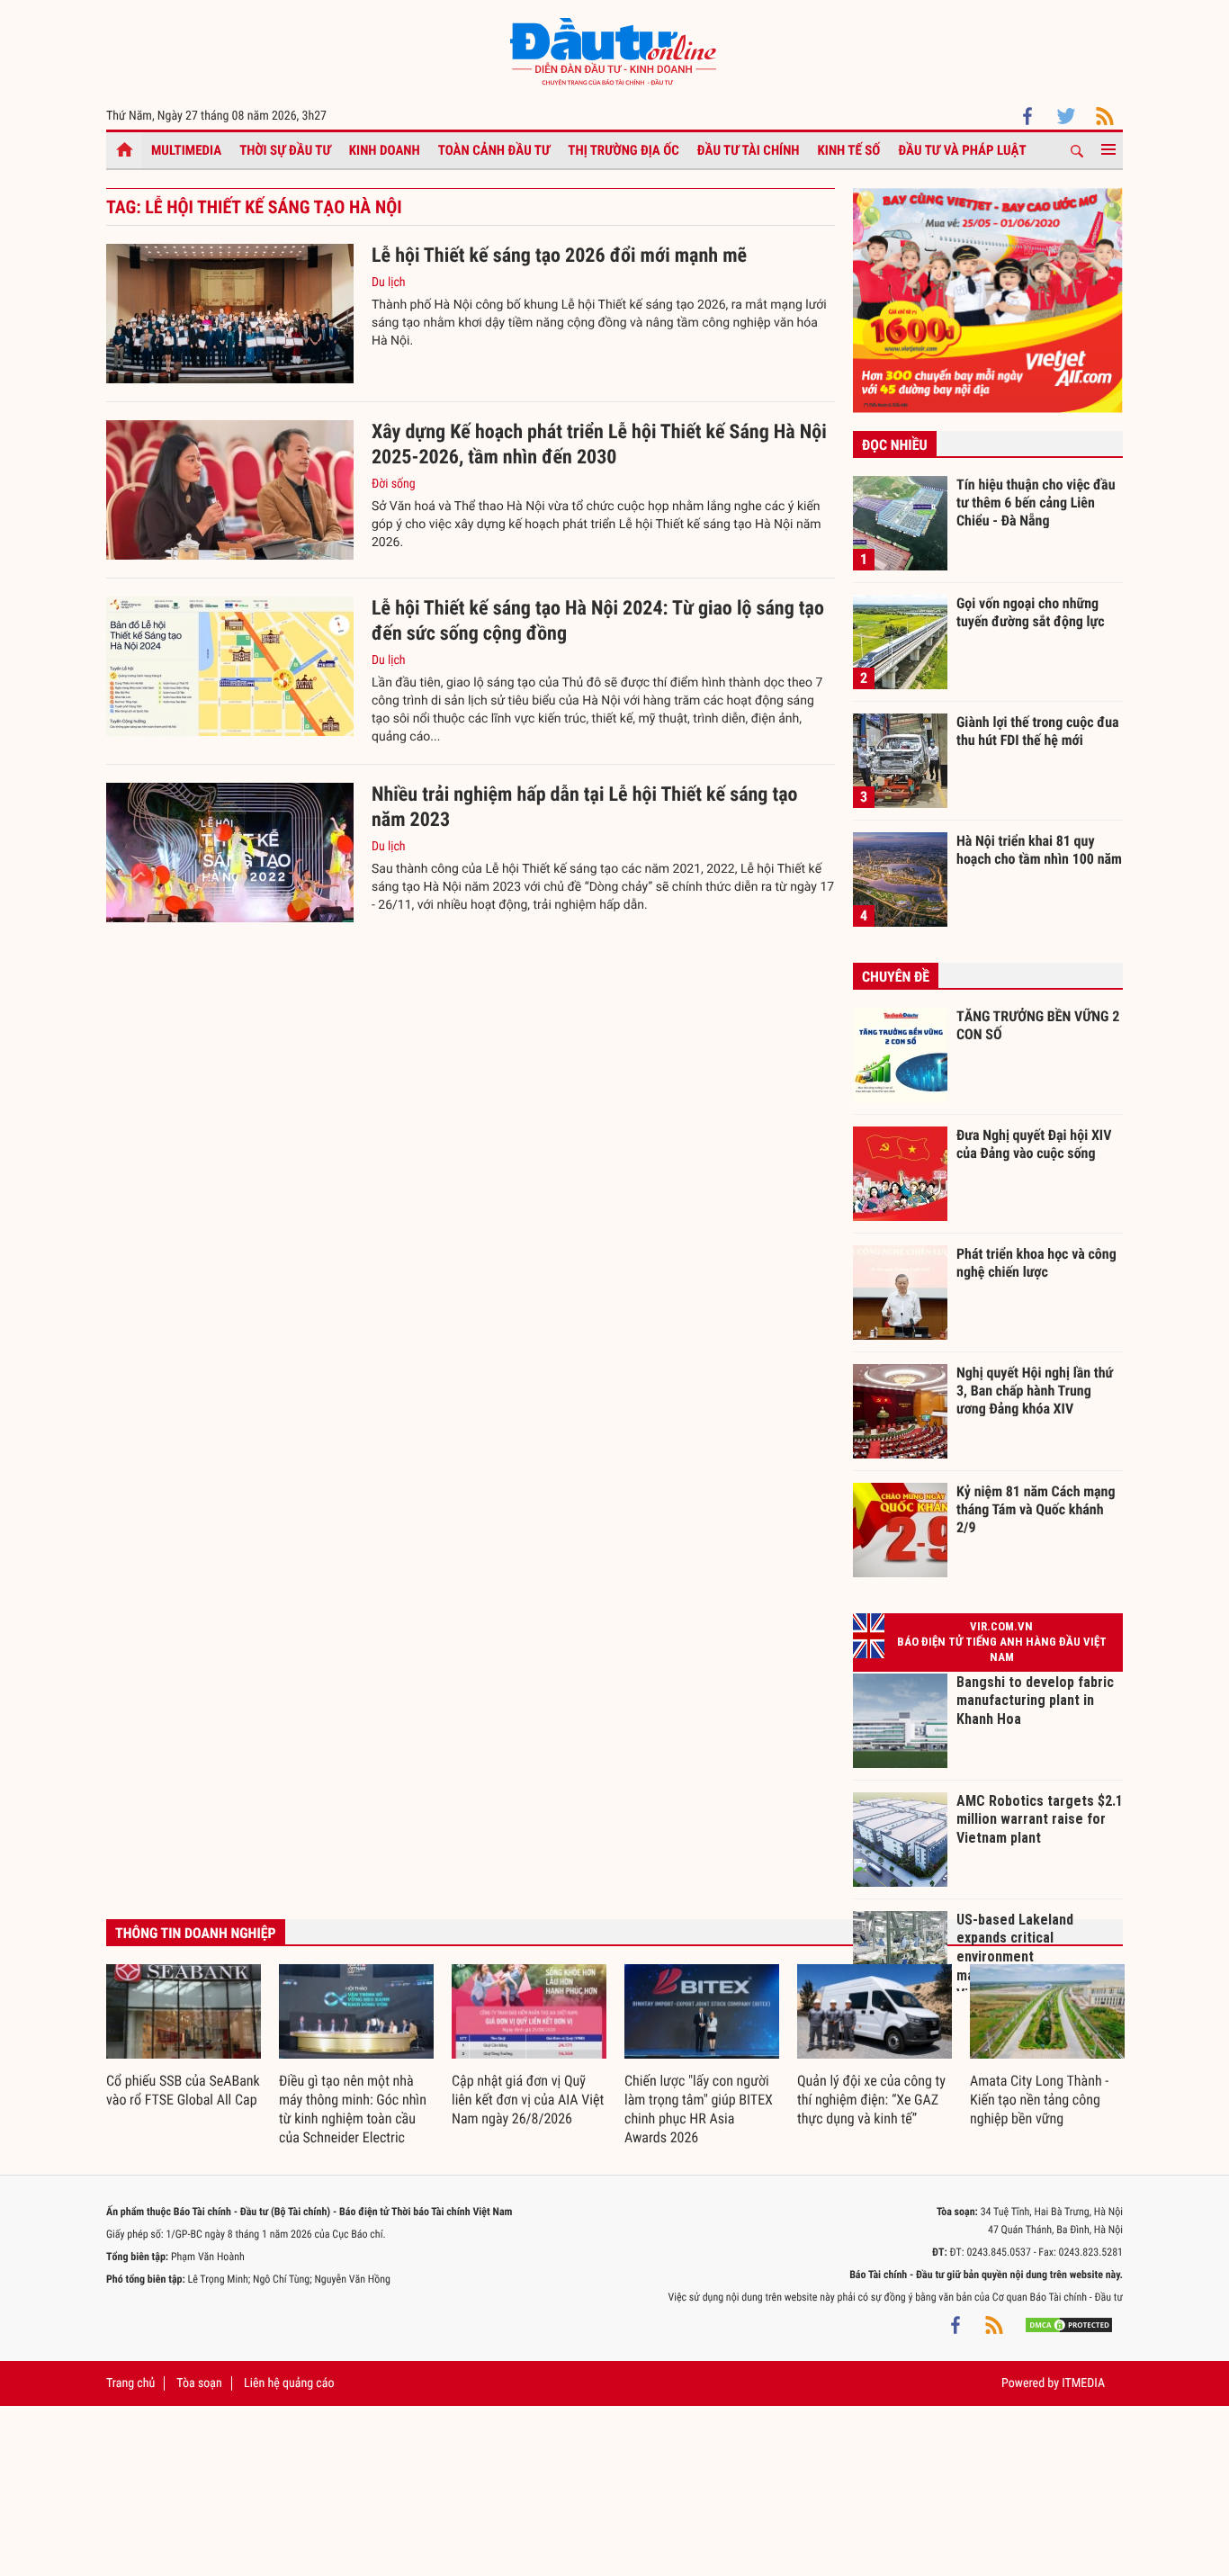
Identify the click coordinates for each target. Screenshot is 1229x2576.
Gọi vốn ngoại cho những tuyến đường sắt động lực (1031, 612)
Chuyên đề (896, 977)
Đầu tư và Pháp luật (962, 150)
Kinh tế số (849, 150)
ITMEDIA (1083, 2383)
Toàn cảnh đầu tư (494, 150)
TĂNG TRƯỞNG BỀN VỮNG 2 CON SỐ (1038, 1025)
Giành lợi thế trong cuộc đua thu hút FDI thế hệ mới (1038, 731)
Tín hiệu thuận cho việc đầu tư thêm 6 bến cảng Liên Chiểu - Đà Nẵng (1036, 502)
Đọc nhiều (895, 445)
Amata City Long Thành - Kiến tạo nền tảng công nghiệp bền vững (1039, 2100)
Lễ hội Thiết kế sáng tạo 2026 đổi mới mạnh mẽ (559, 256)
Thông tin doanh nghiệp (196, 1933)
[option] (184, 2037)
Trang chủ (130, 2383)
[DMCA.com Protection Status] (1069, 2324)
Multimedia (186, 150)
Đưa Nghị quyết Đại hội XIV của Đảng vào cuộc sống (1034, 1144)
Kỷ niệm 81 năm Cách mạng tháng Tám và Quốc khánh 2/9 (1036, 1509)
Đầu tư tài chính (749, 150)
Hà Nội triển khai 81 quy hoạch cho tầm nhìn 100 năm (1039, 850)
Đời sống (394, 484)
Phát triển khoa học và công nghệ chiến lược (1036, 1263)
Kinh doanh (385, 150)
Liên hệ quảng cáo (289, 2383)
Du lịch (389, 283)
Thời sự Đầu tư (285, 150)
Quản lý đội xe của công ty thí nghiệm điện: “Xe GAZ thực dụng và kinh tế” (871, 2100)
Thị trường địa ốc (623, 150)
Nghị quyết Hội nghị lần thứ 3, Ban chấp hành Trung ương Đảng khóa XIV (1035, 1390)
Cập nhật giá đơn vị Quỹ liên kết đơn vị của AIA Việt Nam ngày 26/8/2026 (528, 2100)
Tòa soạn (199, 2383)
